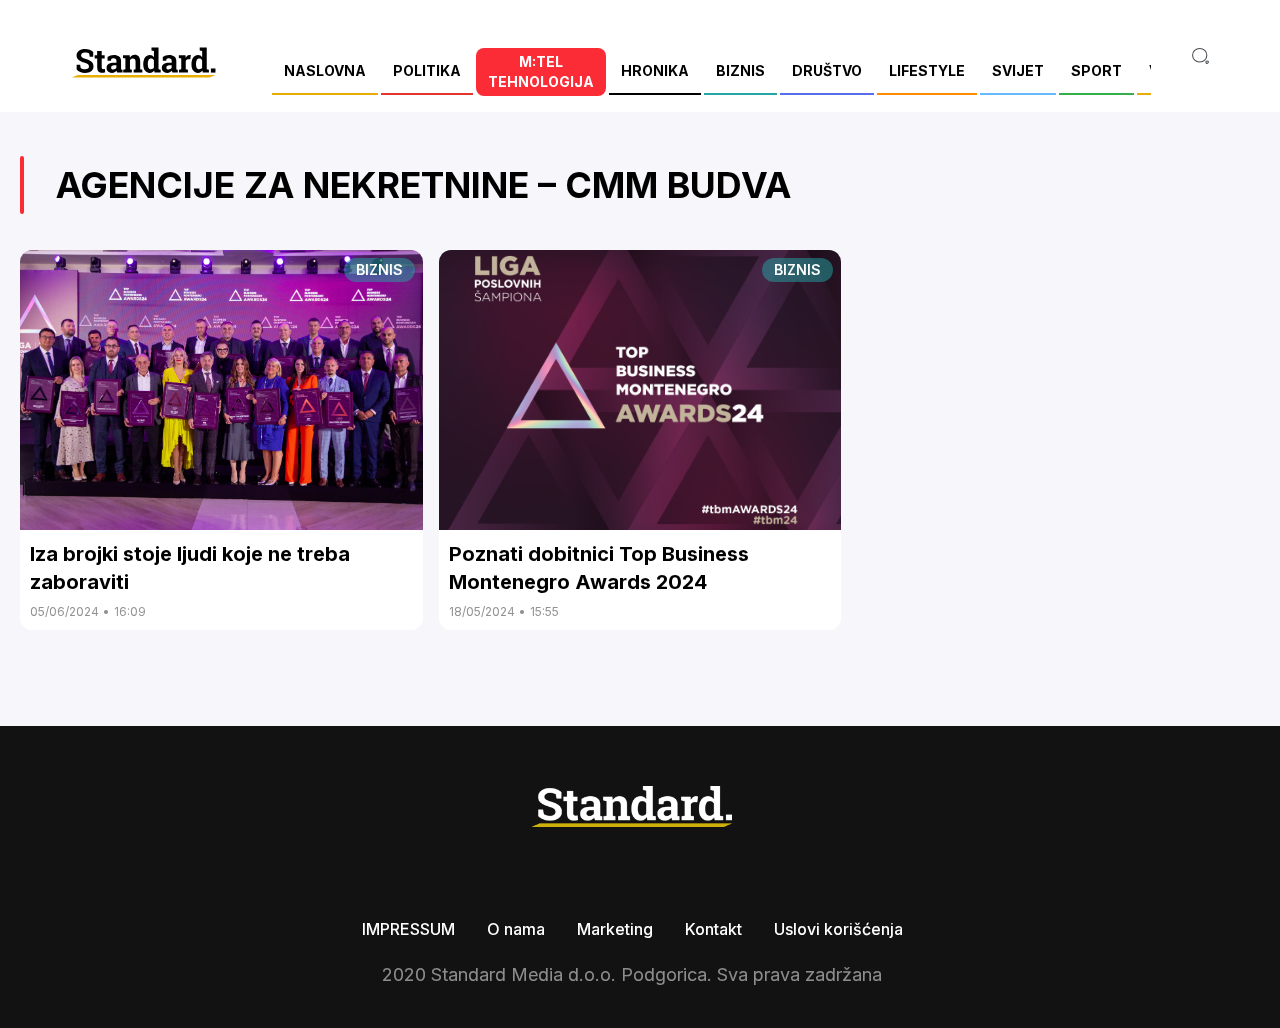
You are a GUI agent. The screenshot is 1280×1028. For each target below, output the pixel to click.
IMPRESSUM (408, 929)
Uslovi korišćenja (838, 929)
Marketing (615, 929)
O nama (516, 929)
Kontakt (713, 929)
